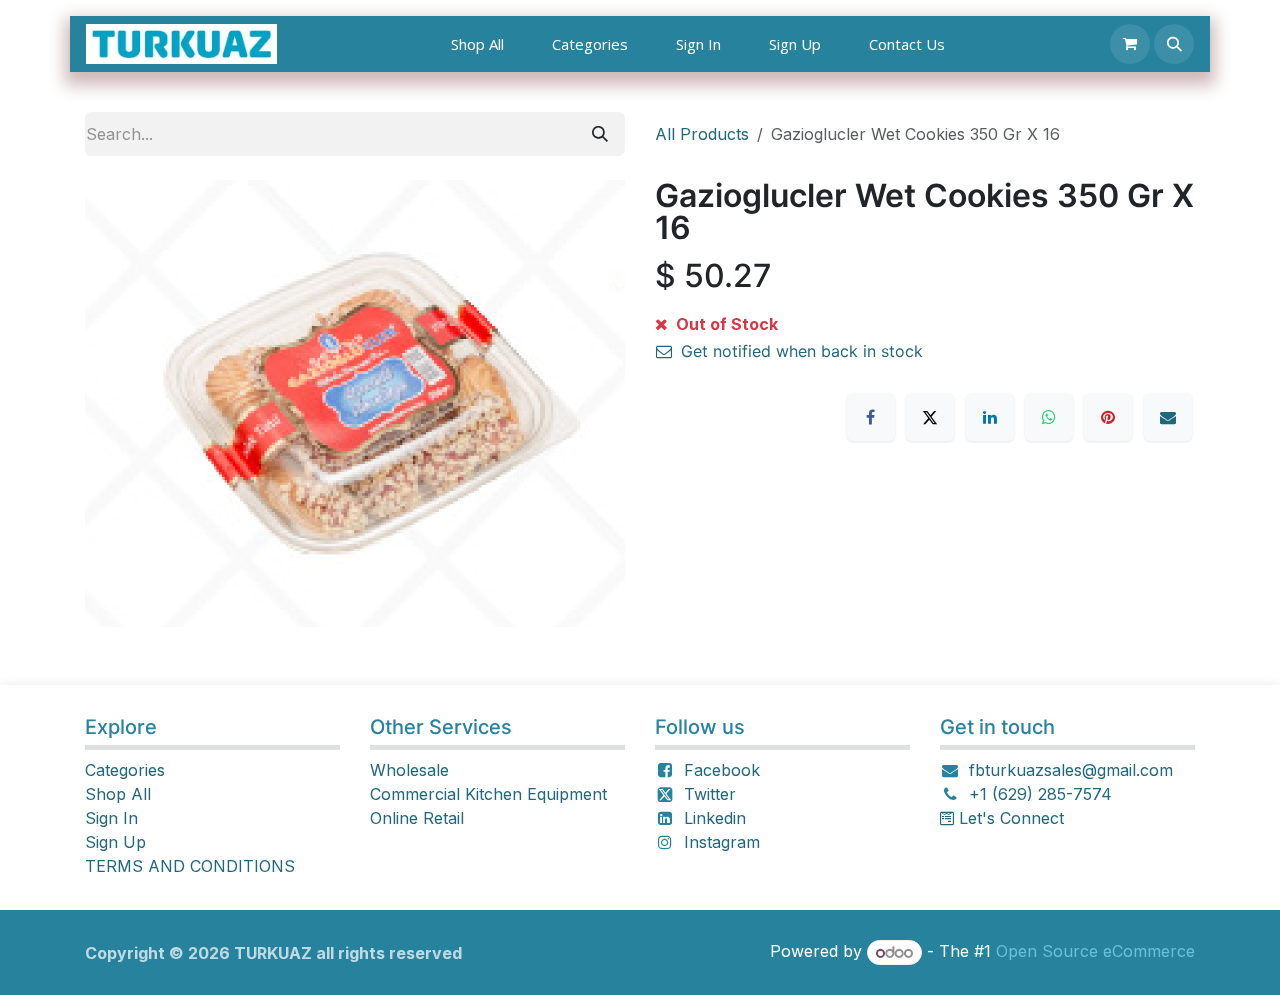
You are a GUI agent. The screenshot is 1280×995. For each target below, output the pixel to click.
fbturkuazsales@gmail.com (1071, 770)
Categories (125, 770)
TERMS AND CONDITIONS (190, 866)
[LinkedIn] (990, 417)
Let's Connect (1009, 818)
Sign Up (115, 842)
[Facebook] (871, 417)
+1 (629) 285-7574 (1040, 794)
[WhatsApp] (1049, 417)
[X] (930, 417)
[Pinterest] (1108, 417)
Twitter (710, 794)
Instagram (722, 842)
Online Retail (417, 818)
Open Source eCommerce (1095, 952)
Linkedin (715, 818)
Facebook (722, 770)
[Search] (600, 134)
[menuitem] (477, 44)
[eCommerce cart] (1130, 44)
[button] (1174, 44)
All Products (702, 134)
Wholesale (409, 770)
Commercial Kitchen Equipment (488, 794)
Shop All (118, 794)
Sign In (111, 818)
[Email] (1168, 417)
